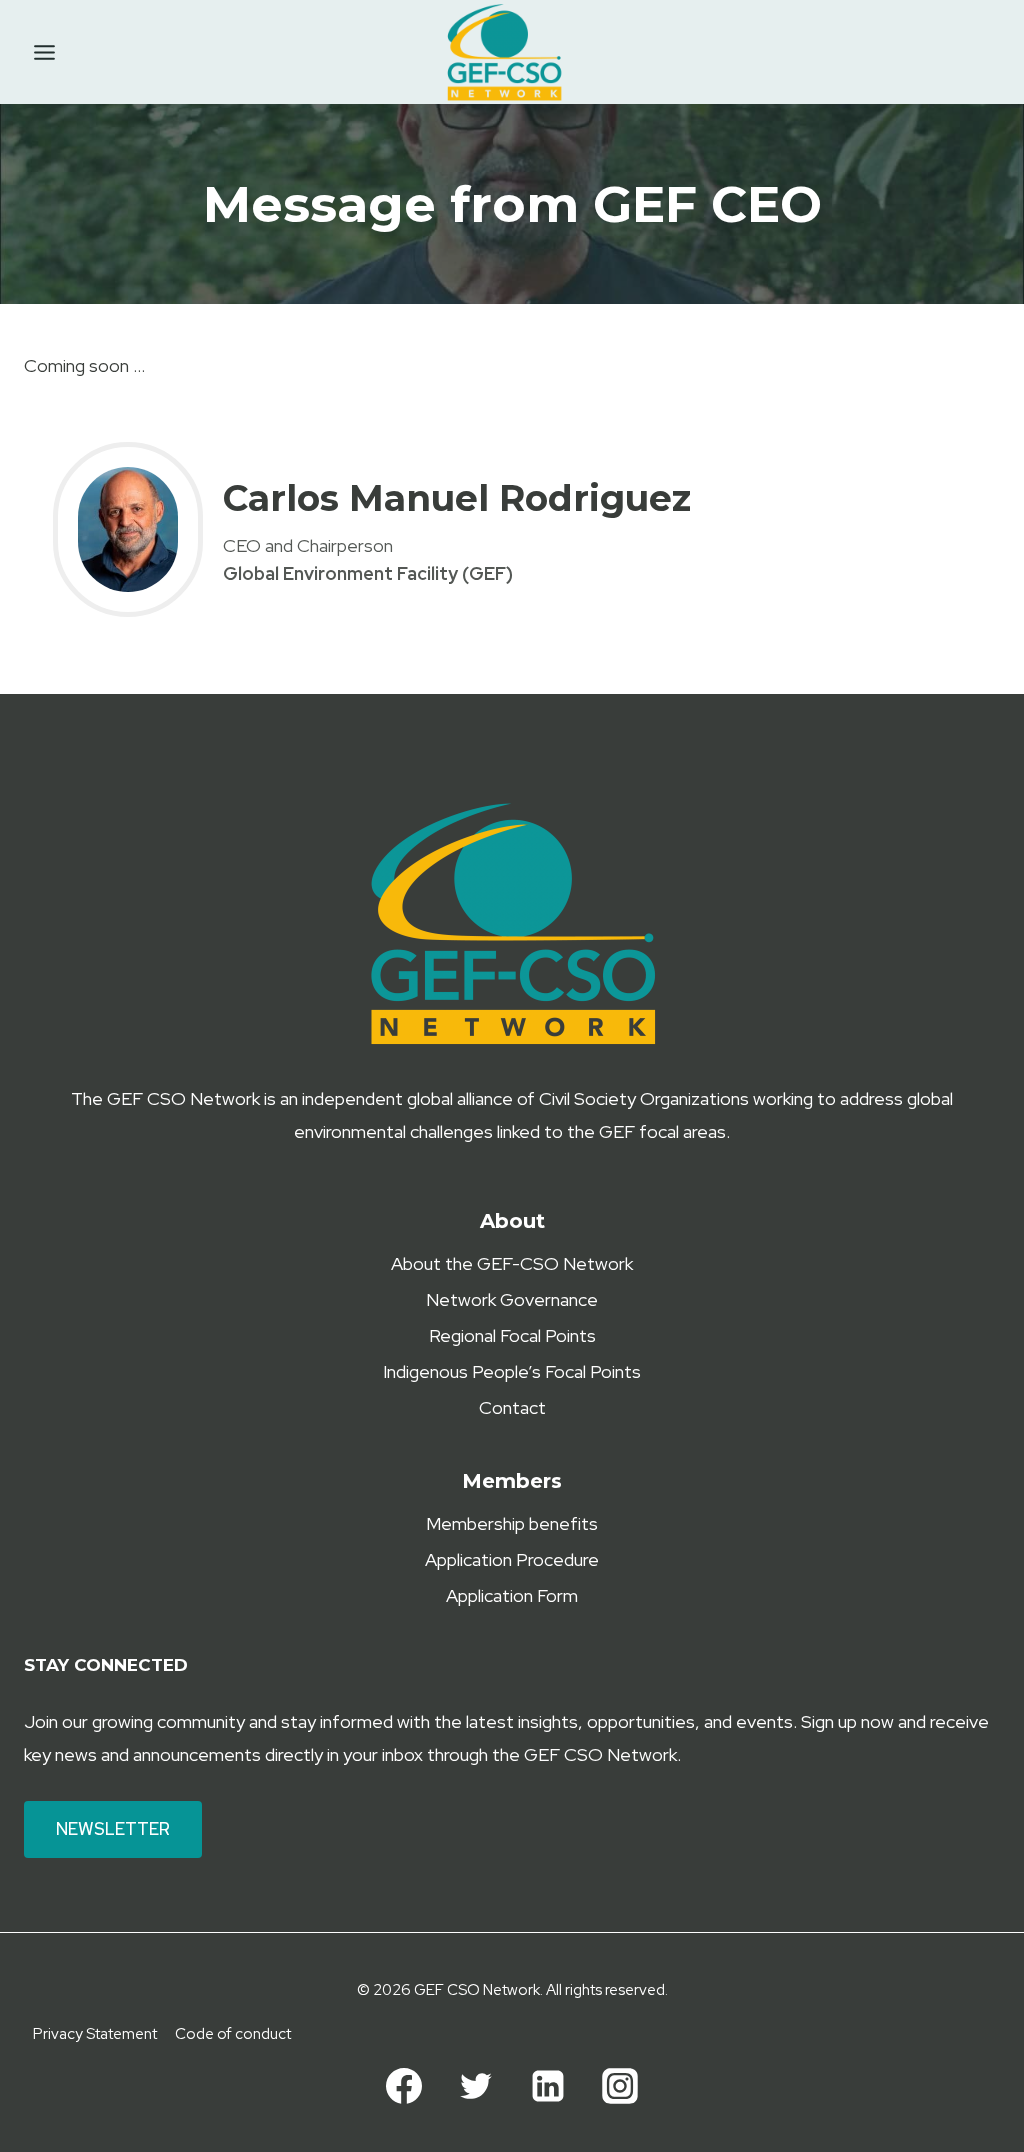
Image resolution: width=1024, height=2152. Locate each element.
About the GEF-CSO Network (512, 1263)
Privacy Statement (95, 2034)
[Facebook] (404, 2086)
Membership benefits (512, 1523)
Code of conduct (233, 2034)
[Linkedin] (548, 2086)
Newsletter (113, 1829)
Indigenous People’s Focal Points (512, 1371)
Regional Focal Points (512, 1335)
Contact (512, 1407)
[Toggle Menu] (44, 52)
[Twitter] (476, 2086)
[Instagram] (620, 2086)
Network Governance (512, 1299)
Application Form (512, 1595)
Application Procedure (512, 1559)
